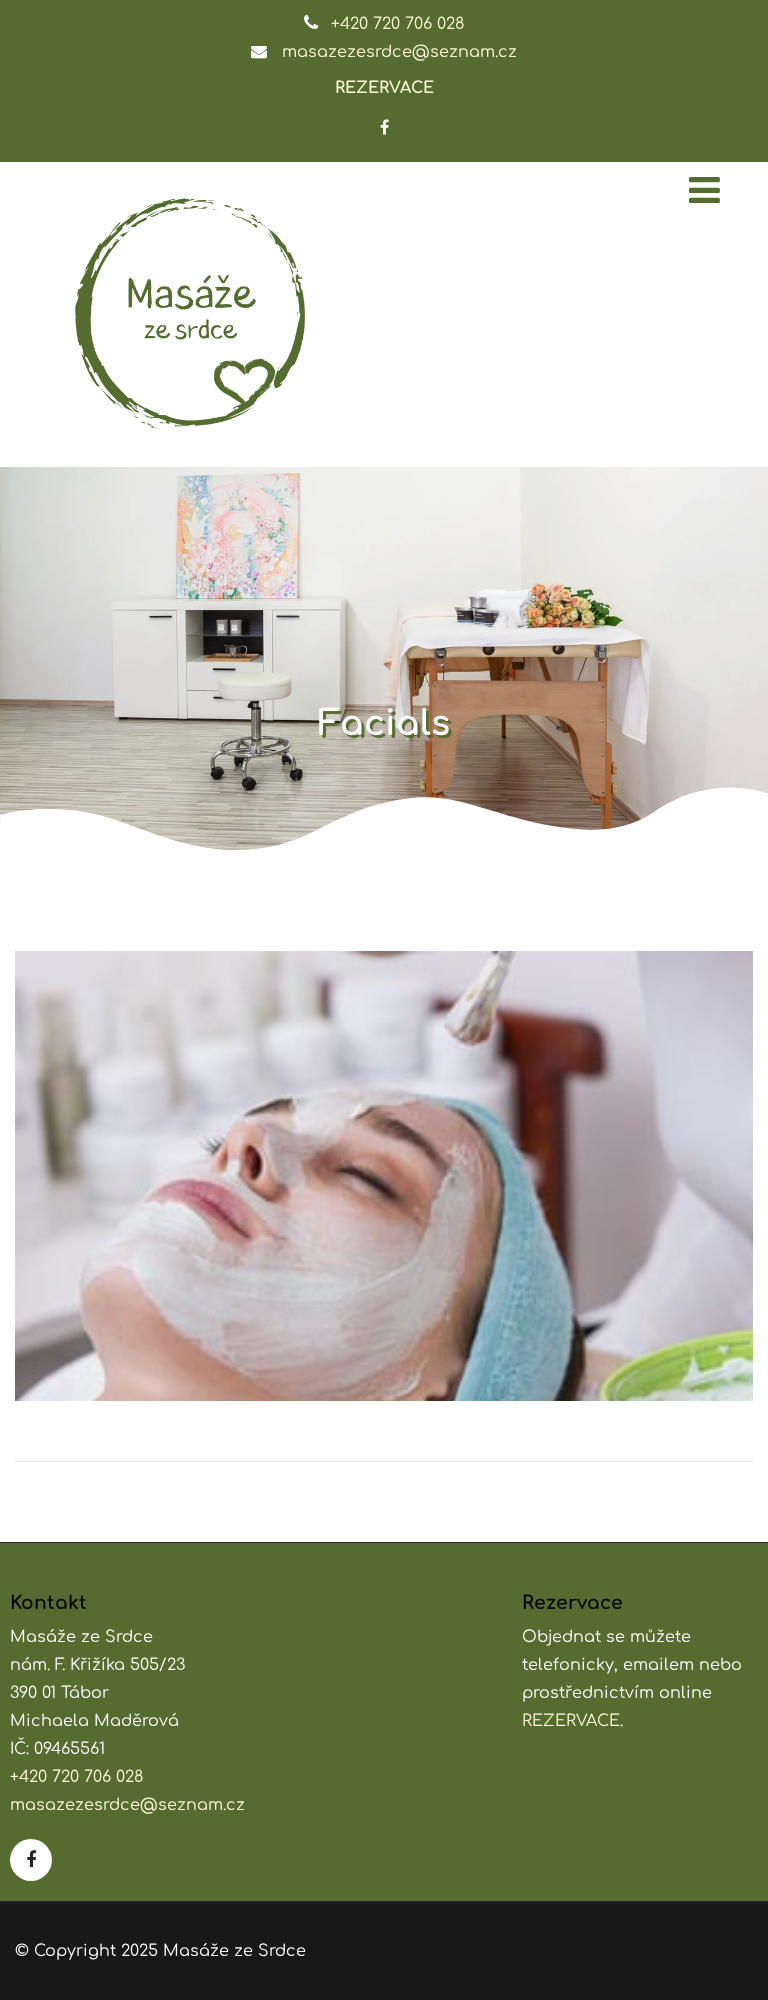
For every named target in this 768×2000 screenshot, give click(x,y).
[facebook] (384, 127)
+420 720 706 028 (397, 24)
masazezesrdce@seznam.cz (399, 52)
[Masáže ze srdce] (190, 314)
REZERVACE (384, 88)
